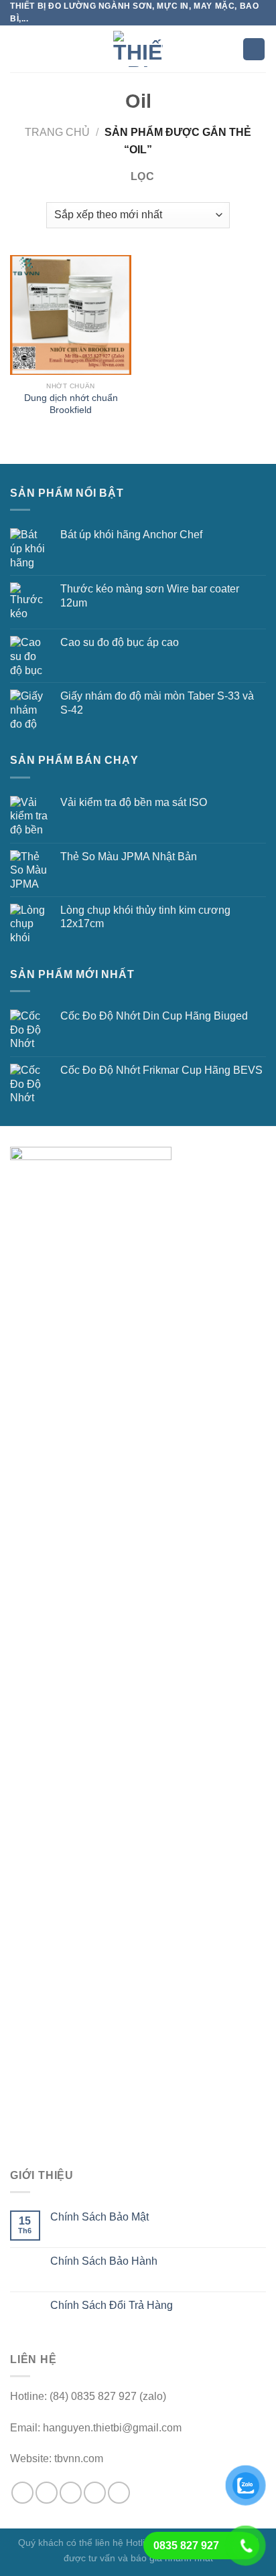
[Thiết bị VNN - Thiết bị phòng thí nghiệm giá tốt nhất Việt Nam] (138, 49)
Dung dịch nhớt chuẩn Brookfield (71, 404)
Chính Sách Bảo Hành (104, 2261)
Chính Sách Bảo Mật (99, 2217)
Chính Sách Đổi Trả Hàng (112, 2305)
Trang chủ (57, 132)
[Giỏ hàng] (254, 49)
